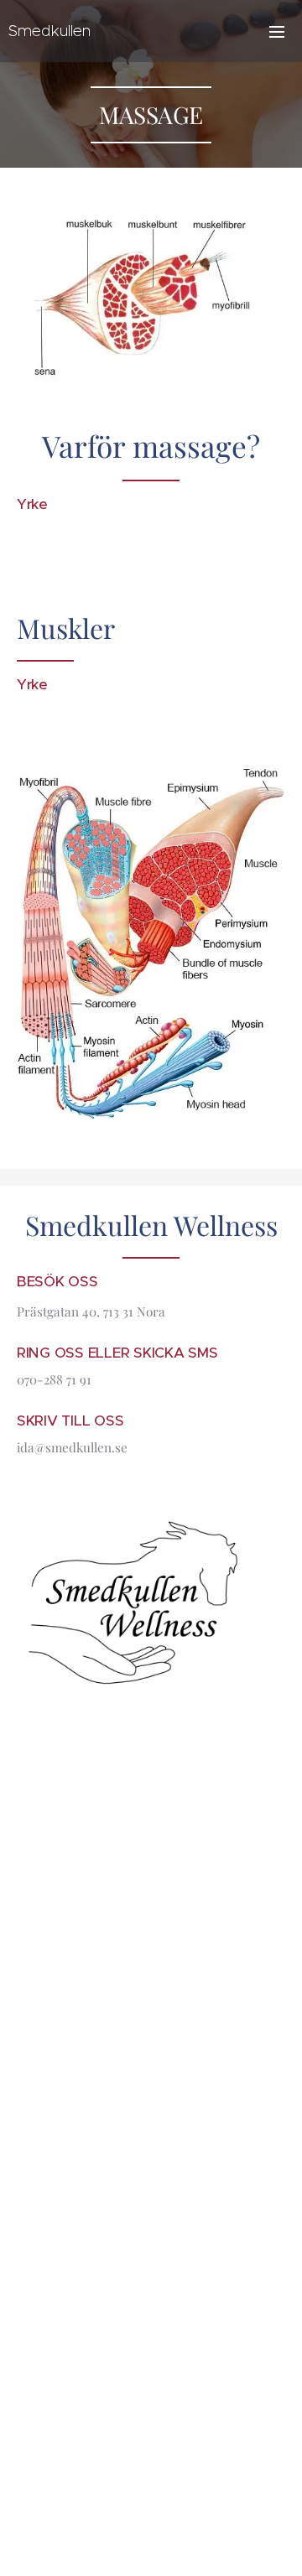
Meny (277, 31)
